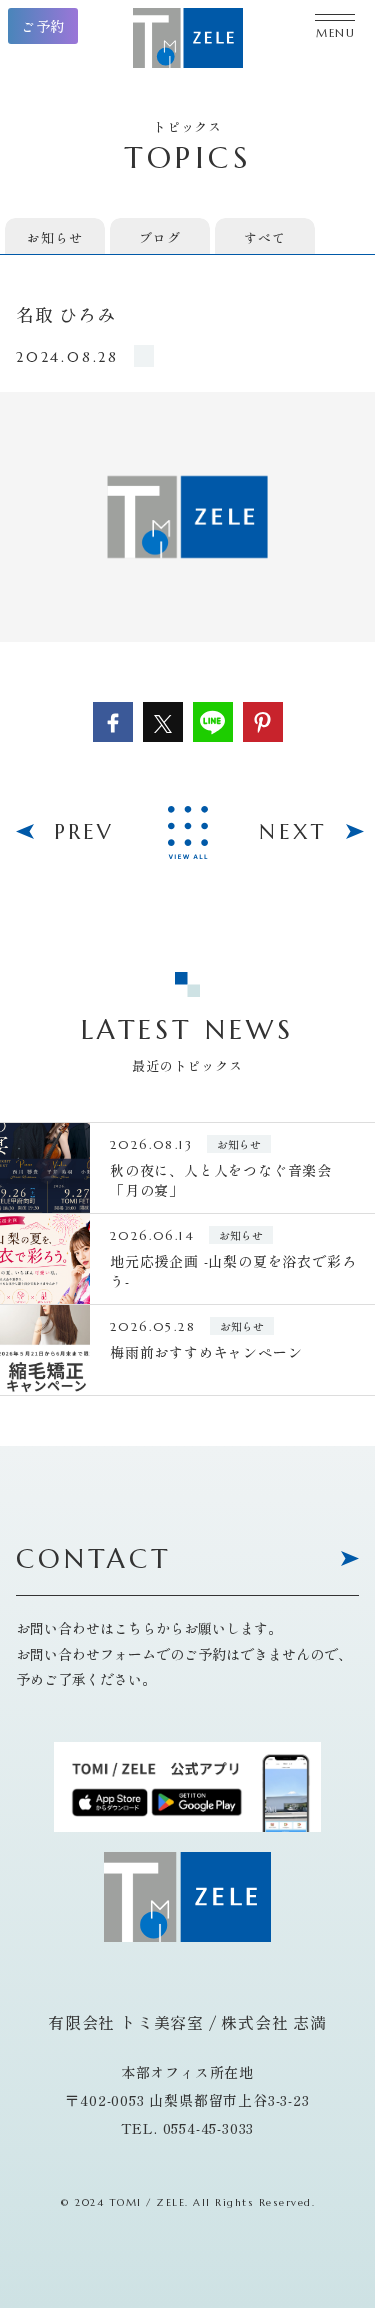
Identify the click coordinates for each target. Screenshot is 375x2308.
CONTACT (93, 1561)
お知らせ (54, 237)
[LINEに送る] (213, 722)
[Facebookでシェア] (113, 722)
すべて (264, 237)
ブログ (159, 237)
